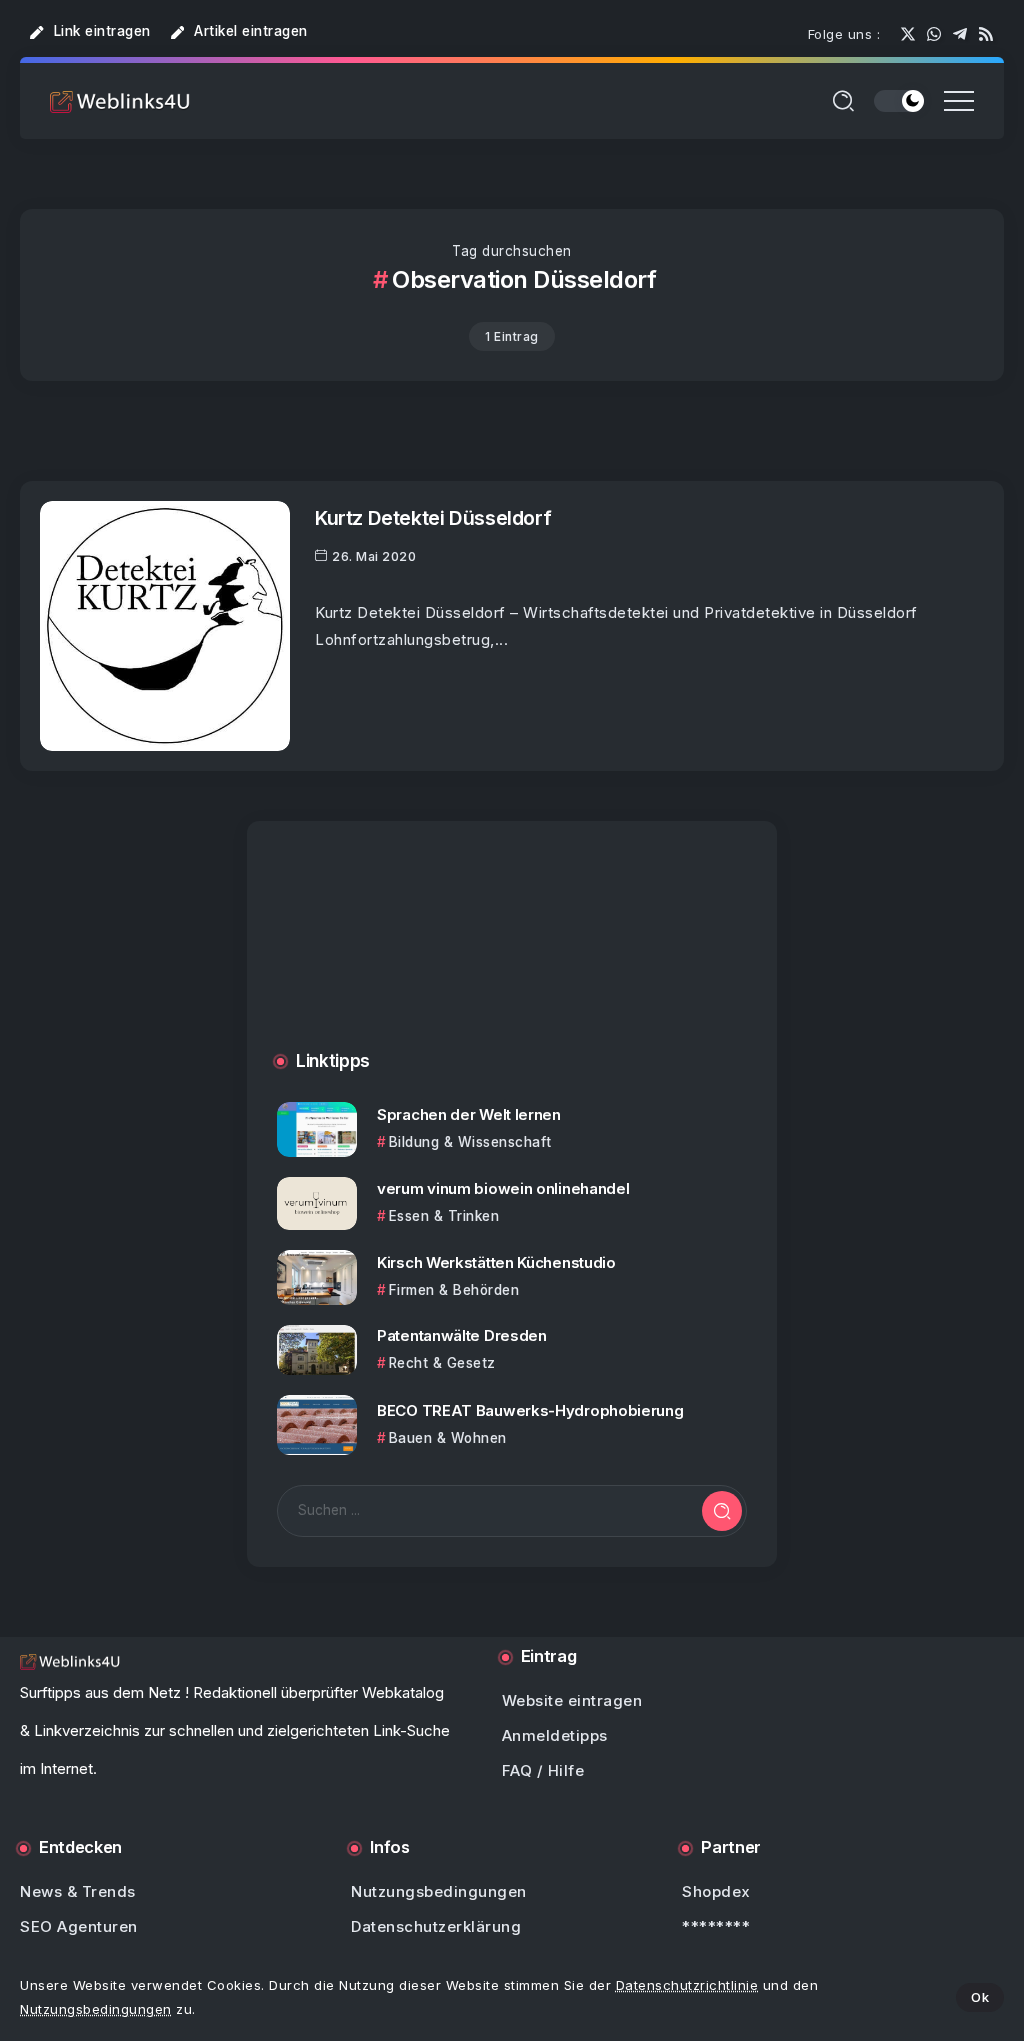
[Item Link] (165, 626)
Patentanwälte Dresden (462, 1335)
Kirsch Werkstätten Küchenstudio (496, 1262)
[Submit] (722, 1511)
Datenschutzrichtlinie (687, 1985)
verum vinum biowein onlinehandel (503, 1188)
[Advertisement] (512, 956)
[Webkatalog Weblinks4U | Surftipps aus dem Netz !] (120, 100)
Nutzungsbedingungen (96, 2009)
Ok (980, 1997)
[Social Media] (908, 34)
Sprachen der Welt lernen (469, 1114)
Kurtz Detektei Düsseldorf (433, 518)
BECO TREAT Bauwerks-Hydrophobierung (530, 1410)
